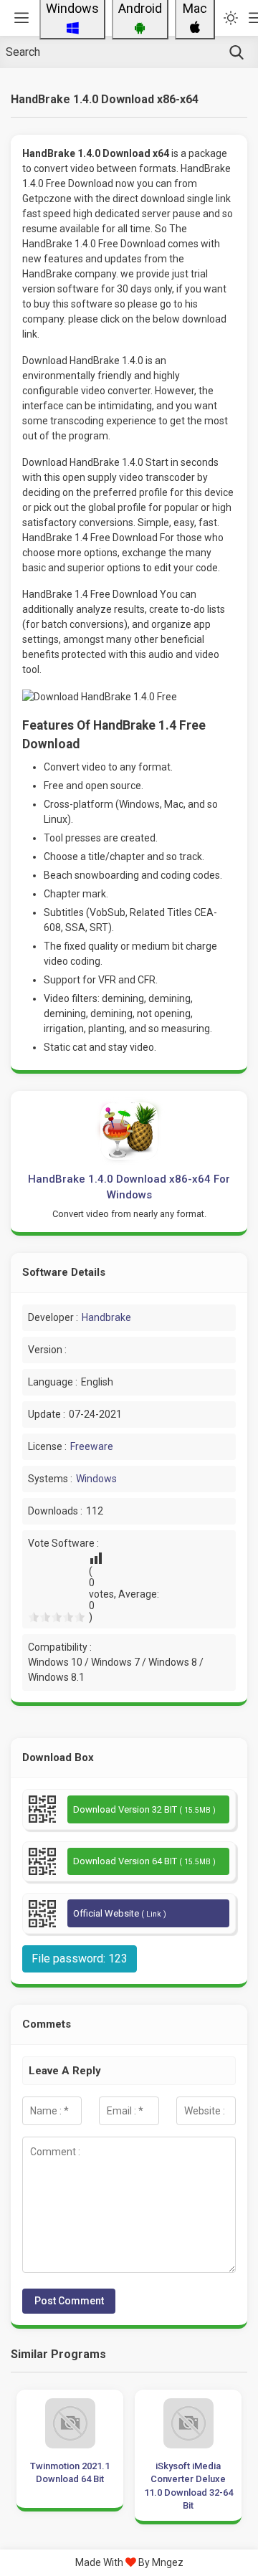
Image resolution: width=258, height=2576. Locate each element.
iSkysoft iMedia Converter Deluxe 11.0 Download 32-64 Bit (188, 2486)
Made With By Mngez (129, 2562)
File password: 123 (80, 1959)
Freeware (92, 1446)
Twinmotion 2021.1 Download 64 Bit (70, 2472)
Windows (96, 1479)
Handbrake (106, 1317)
